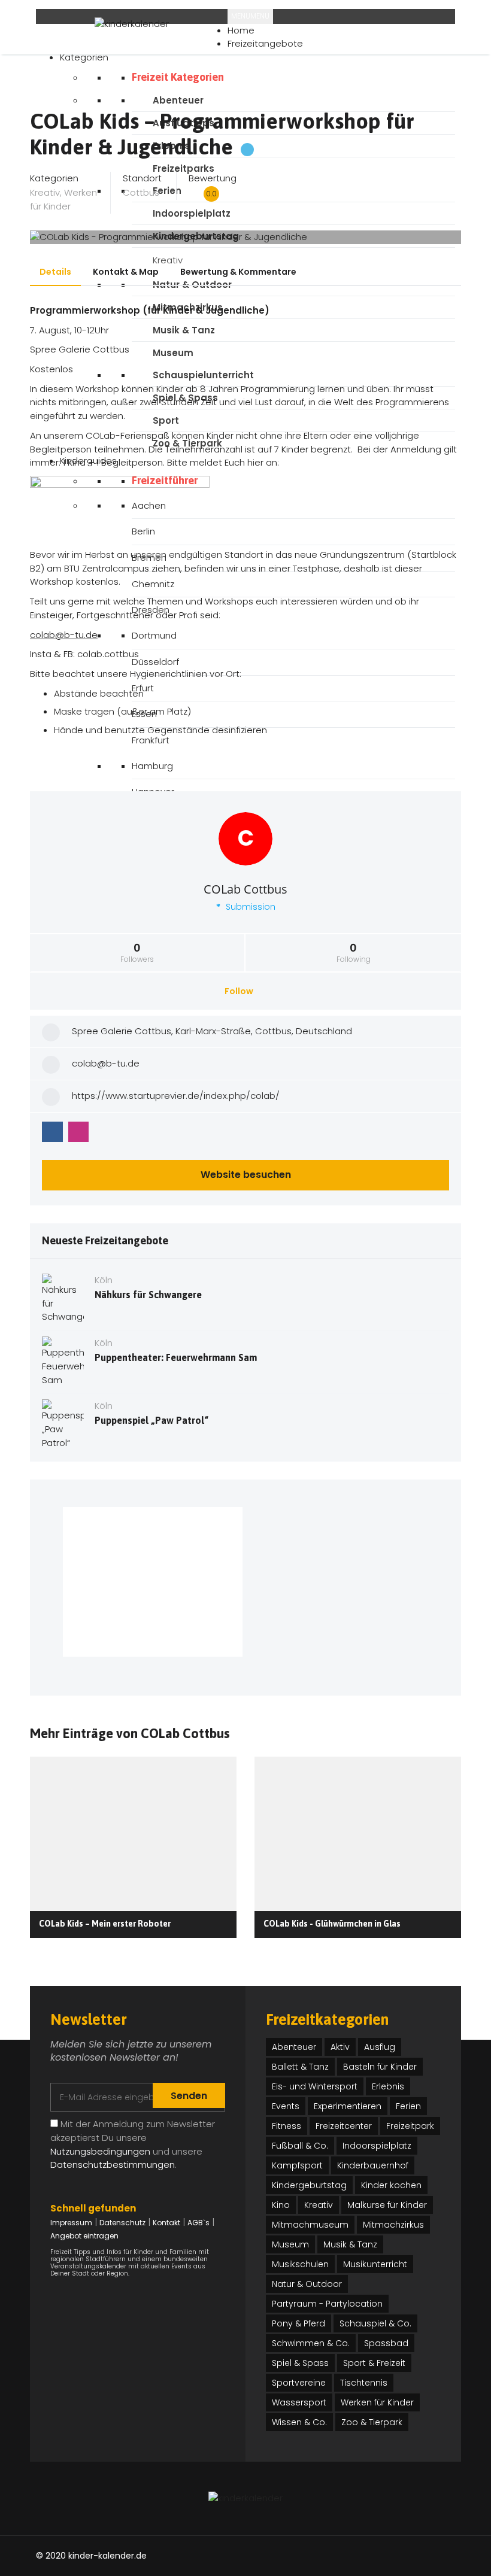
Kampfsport (297, 2165)
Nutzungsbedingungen (100, 2151)
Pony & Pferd (298, 2323)
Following (354, 953)
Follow (240, 991)
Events (286, 2106)
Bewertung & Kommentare (238, 272)
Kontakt (166, 2223)
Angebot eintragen (84, 2236)
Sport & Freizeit (374, 2363)
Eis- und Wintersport (315, 2086)
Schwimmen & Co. (311, 2343)
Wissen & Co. (299, 2422)
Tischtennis (364, 2383)
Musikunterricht (375, 2264)
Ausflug (380, 2047)
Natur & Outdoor (307, 2284)
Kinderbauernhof (373, 2165)
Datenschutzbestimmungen (113, 2165)
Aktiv (340, 2047)
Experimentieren (348, 2106)
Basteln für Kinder (380, 2067)
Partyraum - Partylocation (327, 2304)
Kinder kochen (391, 2185)
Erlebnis (388, 2086)
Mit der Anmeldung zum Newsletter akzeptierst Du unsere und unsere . (133, 2144)
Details (55, 272)
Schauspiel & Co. (375, 2323)
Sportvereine (299, 2383)
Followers (137, 953)
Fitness (287, 2126)
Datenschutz (122, 2223)
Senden (189, 2096)
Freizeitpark (410, 2126)
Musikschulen (300, 2264)
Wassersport (299, 2402)
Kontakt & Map (126, 272)
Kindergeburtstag (309, 2185)
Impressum (71, 2223)
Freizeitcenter (344, 2126)
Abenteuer (294, 2047)
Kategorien (84, 57)
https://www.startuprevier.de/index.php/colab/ (176, 1096)
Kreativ (45, 192)
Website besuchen (246, 1175)
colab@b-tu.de (64, 635)
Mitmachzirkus (393, 2225)
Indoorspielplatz (377, 2146)
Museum (290, 2244)
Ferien (408, 2106)
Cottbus (141, 192)
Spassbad (386, 2343)
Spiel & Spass (300, 2363)
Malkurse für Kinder (387, 2205)
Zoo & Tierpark (372, 2422)
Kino (281, 2205)
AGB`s (198, 2223)
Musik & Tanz (350, 2244)
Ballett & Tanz (300, 2067)
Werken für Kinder (63, 199)
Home (241, 30)
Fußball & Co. (300, 2146)
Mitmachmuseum (310, 2225)
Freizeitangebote (265, 43)
